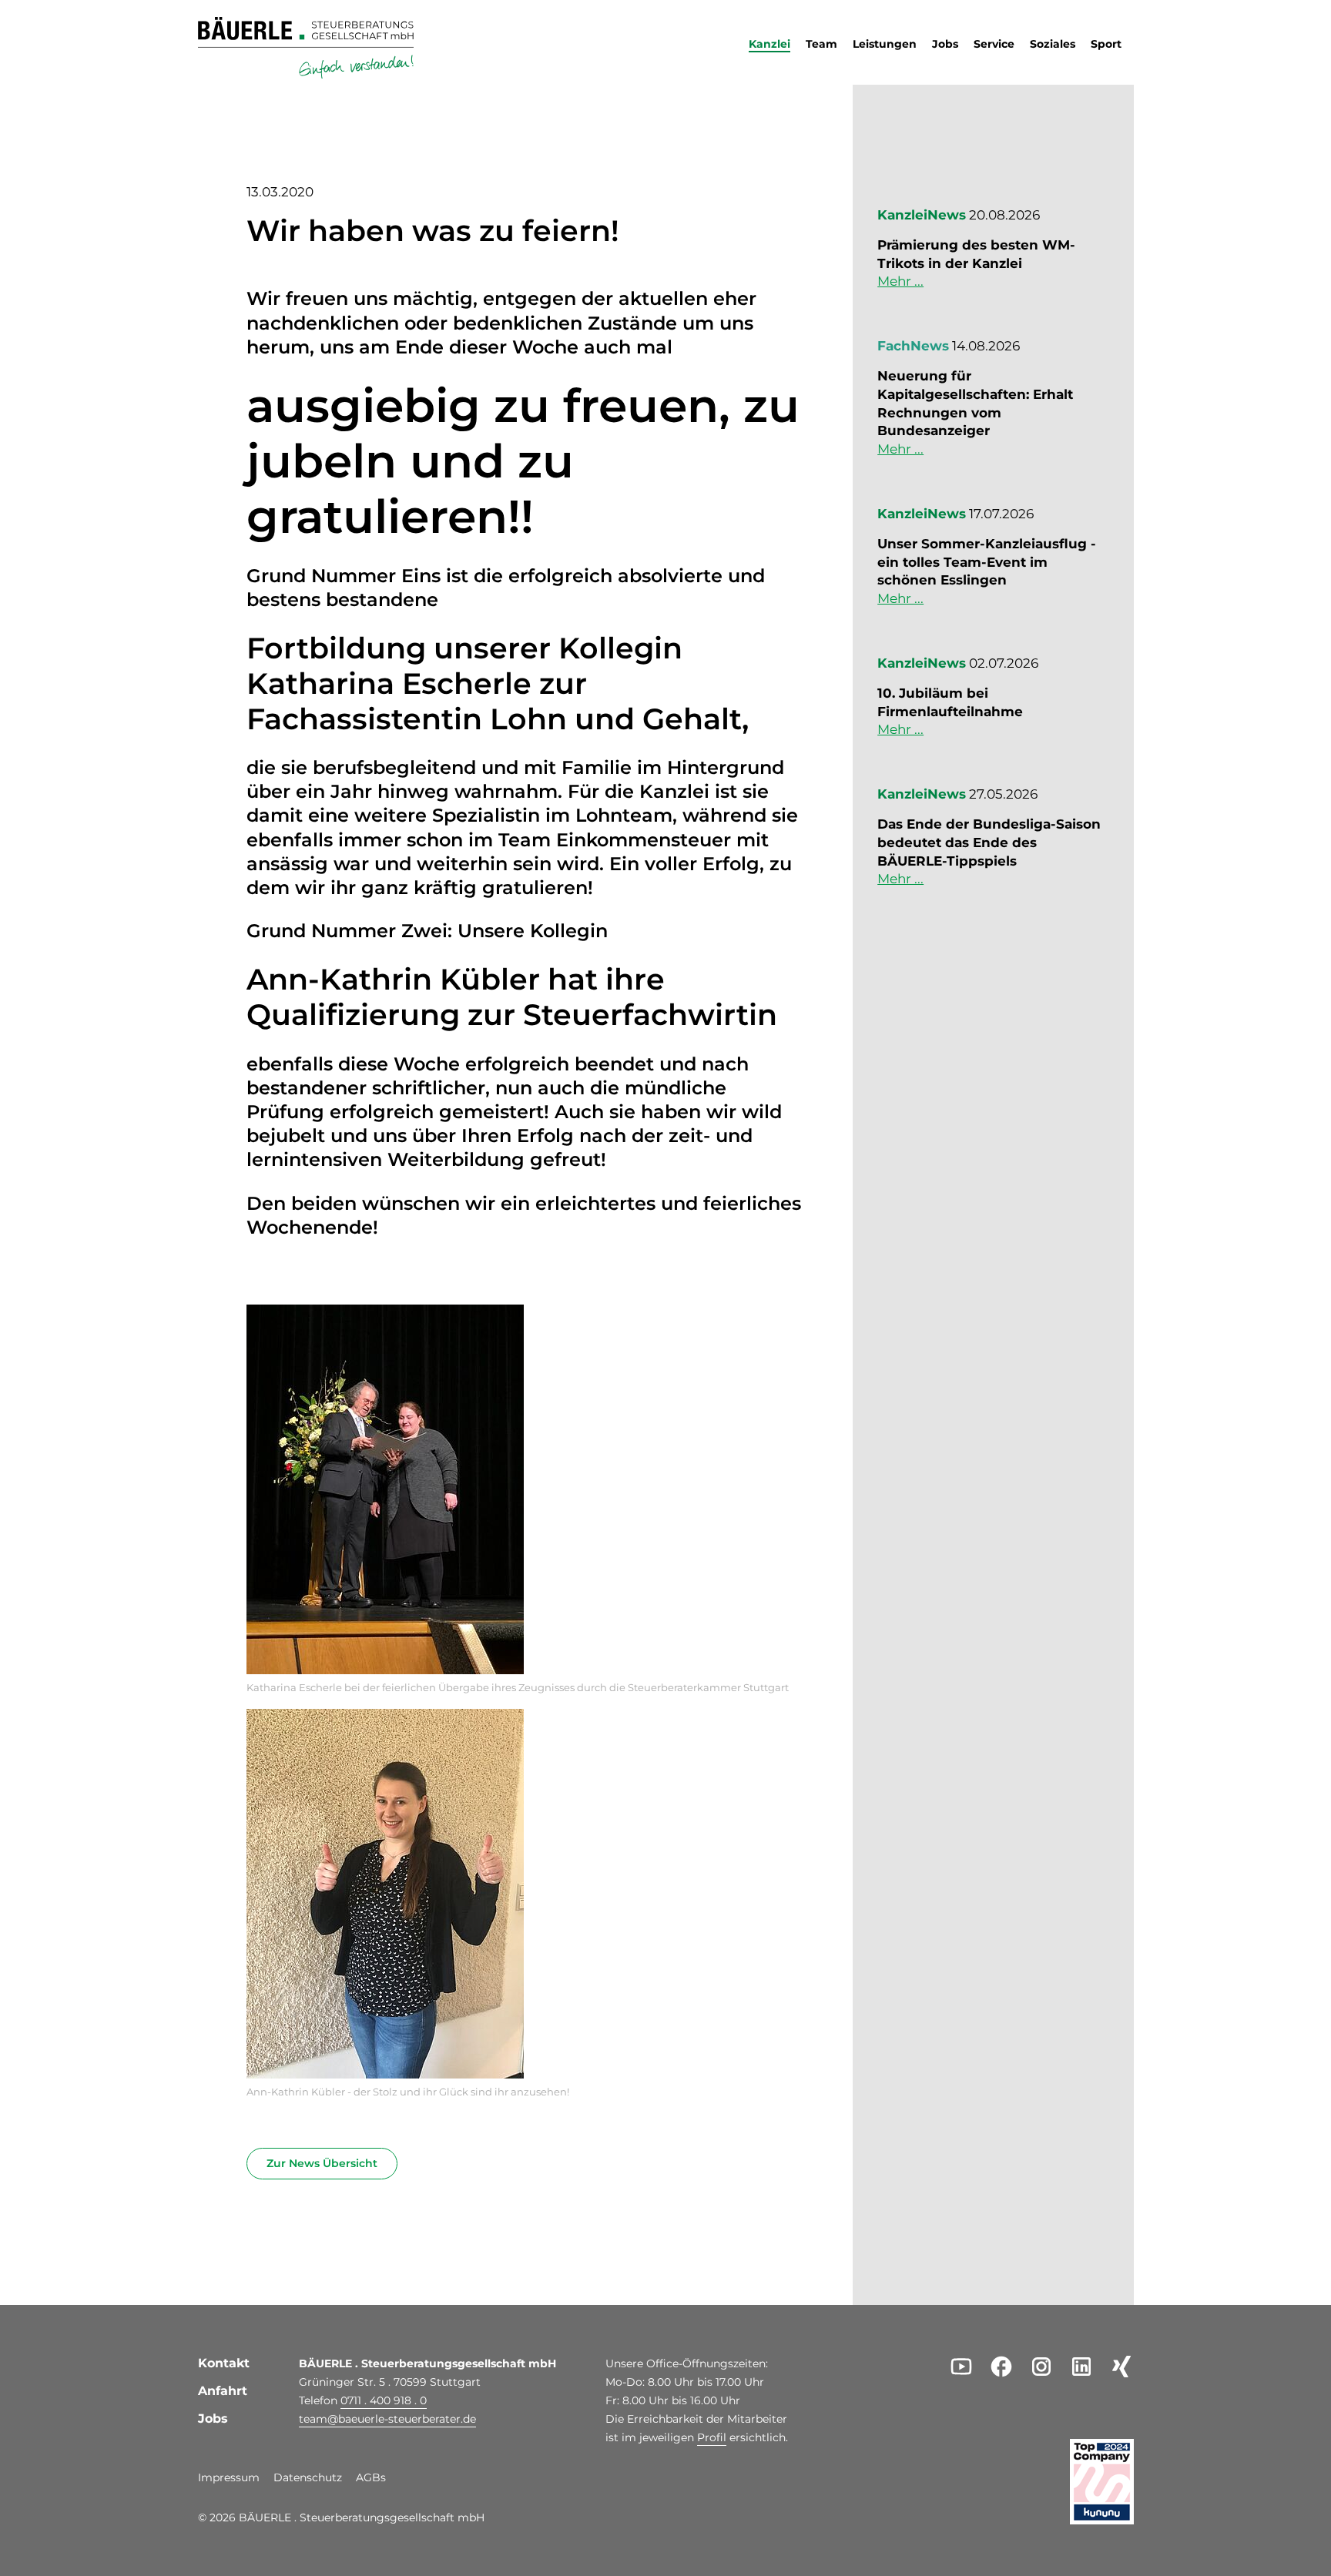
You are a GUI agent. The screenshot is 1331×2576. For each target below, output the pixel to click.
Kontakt (224, 2363)
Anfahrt (223, 2391)
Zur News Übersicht (322, 2163)
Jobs (213, 2419)
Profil (712, 2437)
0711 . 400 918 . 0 (384, 2400)
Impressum (229, 2478)
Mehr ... (900, 281)
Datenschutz (308, 2478)
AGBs (371, 2478)
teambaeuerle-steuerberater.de (387, 2419)
